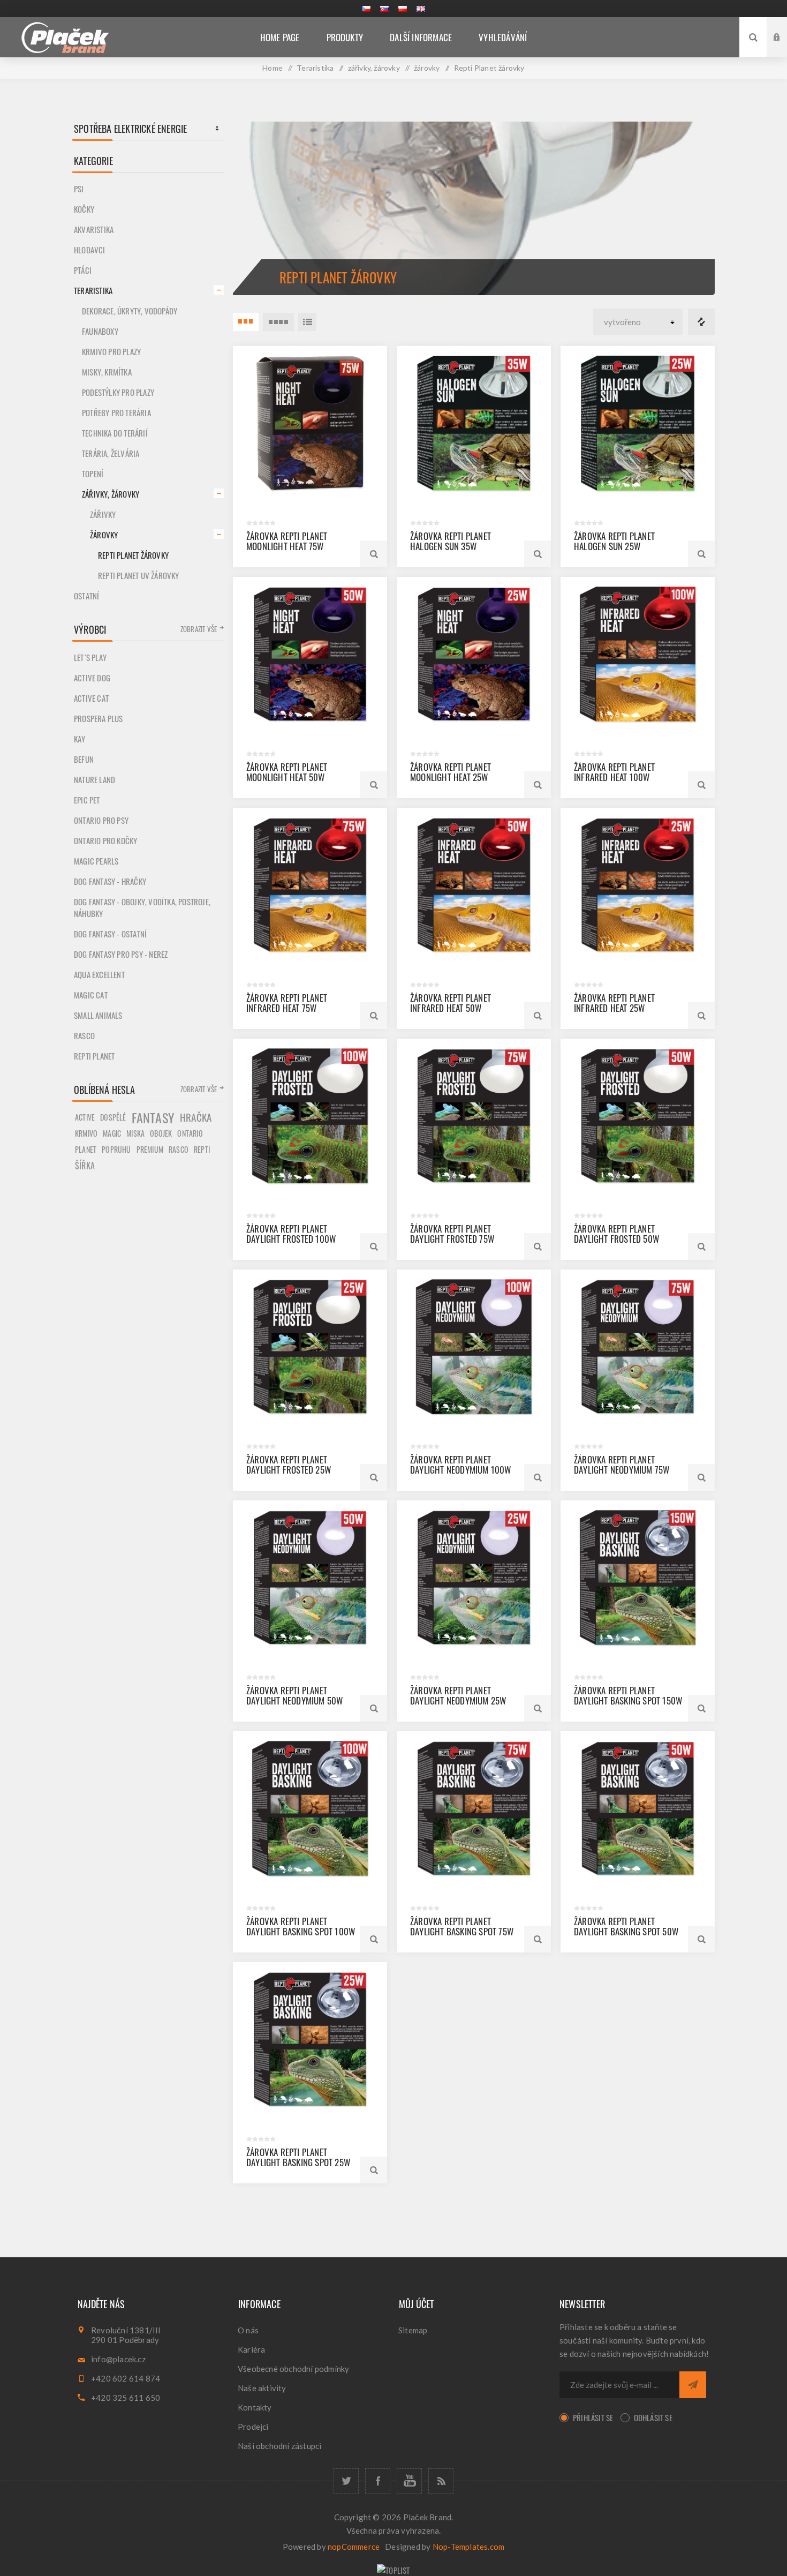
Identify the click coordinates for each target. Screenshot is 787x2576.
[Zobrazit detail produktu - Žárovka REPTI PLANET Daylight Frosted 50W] (638, 1116)
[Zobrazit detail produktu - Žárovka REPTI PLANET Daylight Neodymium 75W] (638, 1347)
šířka (85, 1166)
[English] (421, 9)
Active (85, 1117)
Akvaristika (94, 229)
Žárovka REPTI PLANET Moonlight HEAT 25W (451, 772)
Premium (150, 1150)
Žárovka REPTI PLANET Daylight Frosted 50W (616, 1234)
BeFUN (84, 759)
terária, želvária (111, 453)
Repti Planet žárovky (133, 555)
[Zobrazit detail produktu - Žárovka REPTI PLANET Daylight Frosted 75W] (474, 1116)
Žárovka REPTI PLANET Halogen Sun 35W (451, 541)
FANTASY (153, 1117)
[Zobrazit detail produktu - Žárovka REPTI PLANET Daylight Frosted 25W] (310, 1347)
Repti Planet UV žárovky (139, 575)
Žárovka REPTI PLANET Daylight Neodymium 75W (622, 1465)
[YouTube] (409, 2481)
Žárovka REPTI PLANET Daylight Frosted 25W (289, 1465)
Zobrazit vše (199, 629)
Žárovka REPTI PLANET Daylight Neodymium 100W (461, 1465)
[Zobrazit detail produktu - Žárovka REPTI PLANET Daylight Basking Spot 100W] (310, 1808)
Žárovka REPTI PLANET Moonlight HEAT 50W (287, 772)
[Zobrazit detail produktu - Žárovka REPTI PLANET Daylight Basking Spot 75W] (474, 1808)
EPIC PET (87, 800)
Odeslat (693, 2385)
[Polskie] (403, 9)
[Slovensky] (384, 9)
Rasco (84, 1035)
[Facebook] (378, 2481)
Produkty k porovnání (701, 322)
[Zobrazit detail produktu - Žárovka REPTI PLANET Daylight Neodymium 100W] (474, 1347)
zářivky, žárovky (111, 494)
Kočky (84, 209)
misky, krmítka (107, 372)
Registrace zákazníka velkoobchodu (785, 47)
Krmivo (86, 1133)
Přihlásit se (593, 2417)
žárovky (104, 535)
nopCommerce (354, 2547)
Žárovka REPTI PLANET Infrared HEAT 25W (614, 1003)
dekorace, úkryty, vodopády (130, 311)
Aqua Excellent (99, 974)
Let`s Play (90, 657)
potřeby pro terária (116, 412)
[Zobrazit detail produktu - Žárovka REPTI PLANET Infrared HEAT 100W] (638, 654)
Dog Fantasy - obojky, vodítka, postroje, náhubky (142, 907)
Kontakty (255, 2407)
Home (273, 68)
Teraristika (93, 290)
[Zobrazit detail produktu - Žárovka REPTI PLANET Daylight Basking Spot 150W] (638, 1578)
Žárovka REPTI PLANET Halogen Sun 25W (614, 541)
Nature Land (94, 779)
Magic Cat (91, 995)
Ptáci (83, 270)
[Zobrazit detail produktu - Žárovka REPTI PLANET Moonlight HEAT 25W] (474, 654)
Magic (112, 1133)
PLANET (86, 1149)
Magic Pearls (96, 861)
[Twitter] (346, 2481)
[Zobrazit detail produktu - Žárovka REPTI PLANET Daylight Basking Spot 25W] (310, 2039)
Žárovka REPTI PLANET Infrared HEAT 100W (614, 772)
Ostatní (86, 596)
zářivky (103, 514)
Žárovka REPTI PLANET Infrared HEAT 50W (451, 1003)
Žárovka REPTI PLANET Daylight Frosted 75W (452, 1234)
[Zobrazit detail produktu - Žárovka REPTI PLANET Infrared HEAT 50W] (474, 885)
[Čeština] (366, 9)
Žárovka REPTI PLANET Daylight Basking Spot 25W (298, 2157)
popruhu (116, 1149)
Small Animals (98, 1015)
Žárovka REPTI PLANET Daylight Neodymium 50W (294, 1695)
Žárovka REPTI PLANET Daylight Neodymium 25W (458, 1695)
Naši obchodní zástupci (279, 2446)
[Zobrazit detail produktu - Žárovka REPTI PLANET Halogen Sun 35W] (474, 423)
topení (93, 474)
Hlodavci (90, 250)
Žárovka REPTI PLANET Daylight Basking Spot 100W (301, 1926)
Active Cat (91, 698)
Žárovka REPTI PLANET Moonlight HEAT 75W (287, 541)
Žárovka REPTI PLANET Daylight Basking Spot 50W (626, 1926)
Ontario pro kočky (105, 840)
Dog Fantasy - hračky (110, 881)
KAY (80, 739)
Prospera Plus (99, 718)
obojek (161, 1133)
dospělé (113, 1117)
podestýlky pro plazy (118, 392)
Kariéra (251, 2349)
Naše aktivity (262, 2388)
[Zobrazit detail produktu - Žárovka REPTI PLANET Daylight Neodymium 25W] (474, 1578)
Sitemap (413, 2330)
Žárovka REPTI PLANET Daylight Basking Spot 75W (462, 1926)
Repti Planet (94, 1056)
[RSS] (441, 2481)
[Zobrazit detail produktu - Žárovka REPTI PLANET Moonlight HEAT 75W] (310, 423)
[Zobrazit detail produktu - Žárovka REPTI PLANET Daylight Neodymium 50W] (310, 1578)
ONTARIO (190, 1133)
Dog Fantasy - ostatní (110, 934)
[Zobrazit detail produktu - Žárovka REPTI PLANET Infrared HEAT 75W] (310, 885)
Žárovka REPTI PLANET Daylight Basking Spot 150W (628, 1695)
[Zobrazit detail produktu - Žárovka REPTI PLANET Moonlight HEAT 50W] (310, 654)
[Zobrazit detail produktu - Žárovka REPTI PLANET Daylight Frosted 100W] (310, 1116)
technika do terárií (115, 433)
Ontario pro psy (101, 820)
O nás (248, 2330)
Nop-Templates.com (468, 2547)
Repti (202, 1149)
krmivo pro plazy (111, 351)
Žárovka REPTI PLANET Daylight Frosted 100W (291, 1234)
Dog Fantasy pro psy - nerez (121, 954)
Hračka (196, 1117)
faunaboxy (100, 331)
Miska (135, 1133)
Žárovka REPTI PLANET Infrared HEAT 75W (287, 1003)
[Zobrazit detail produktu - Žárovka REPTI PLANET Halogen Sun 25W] (638, 423)
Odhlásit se (653, 2417)
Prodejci (253, 2427)
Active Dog (92, 678)
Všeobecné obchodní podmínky (293, 2369)
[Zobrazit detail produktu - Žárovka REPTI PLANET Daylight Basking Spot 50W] (638, 1808)
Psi (79, 189)
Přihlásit (785, 27)
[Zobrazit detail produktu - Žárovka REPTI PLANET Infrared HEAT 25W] (638, 885)
